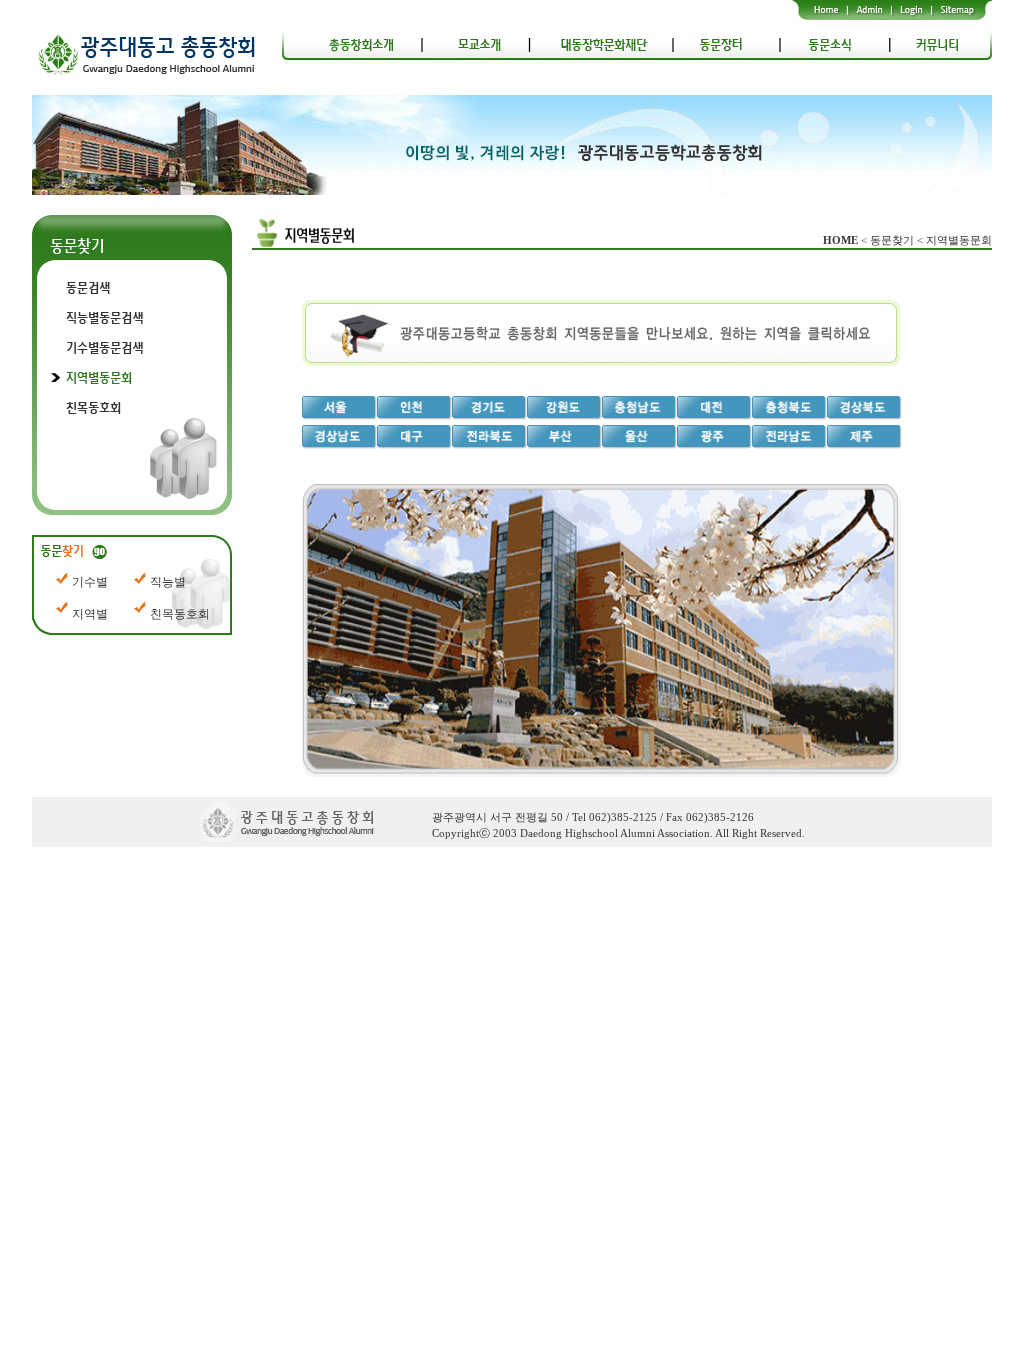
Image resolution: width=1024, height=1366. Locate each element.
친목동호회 (180, 614)
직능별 (168, 582)
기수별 (90, 582)
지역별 (90, 614)
